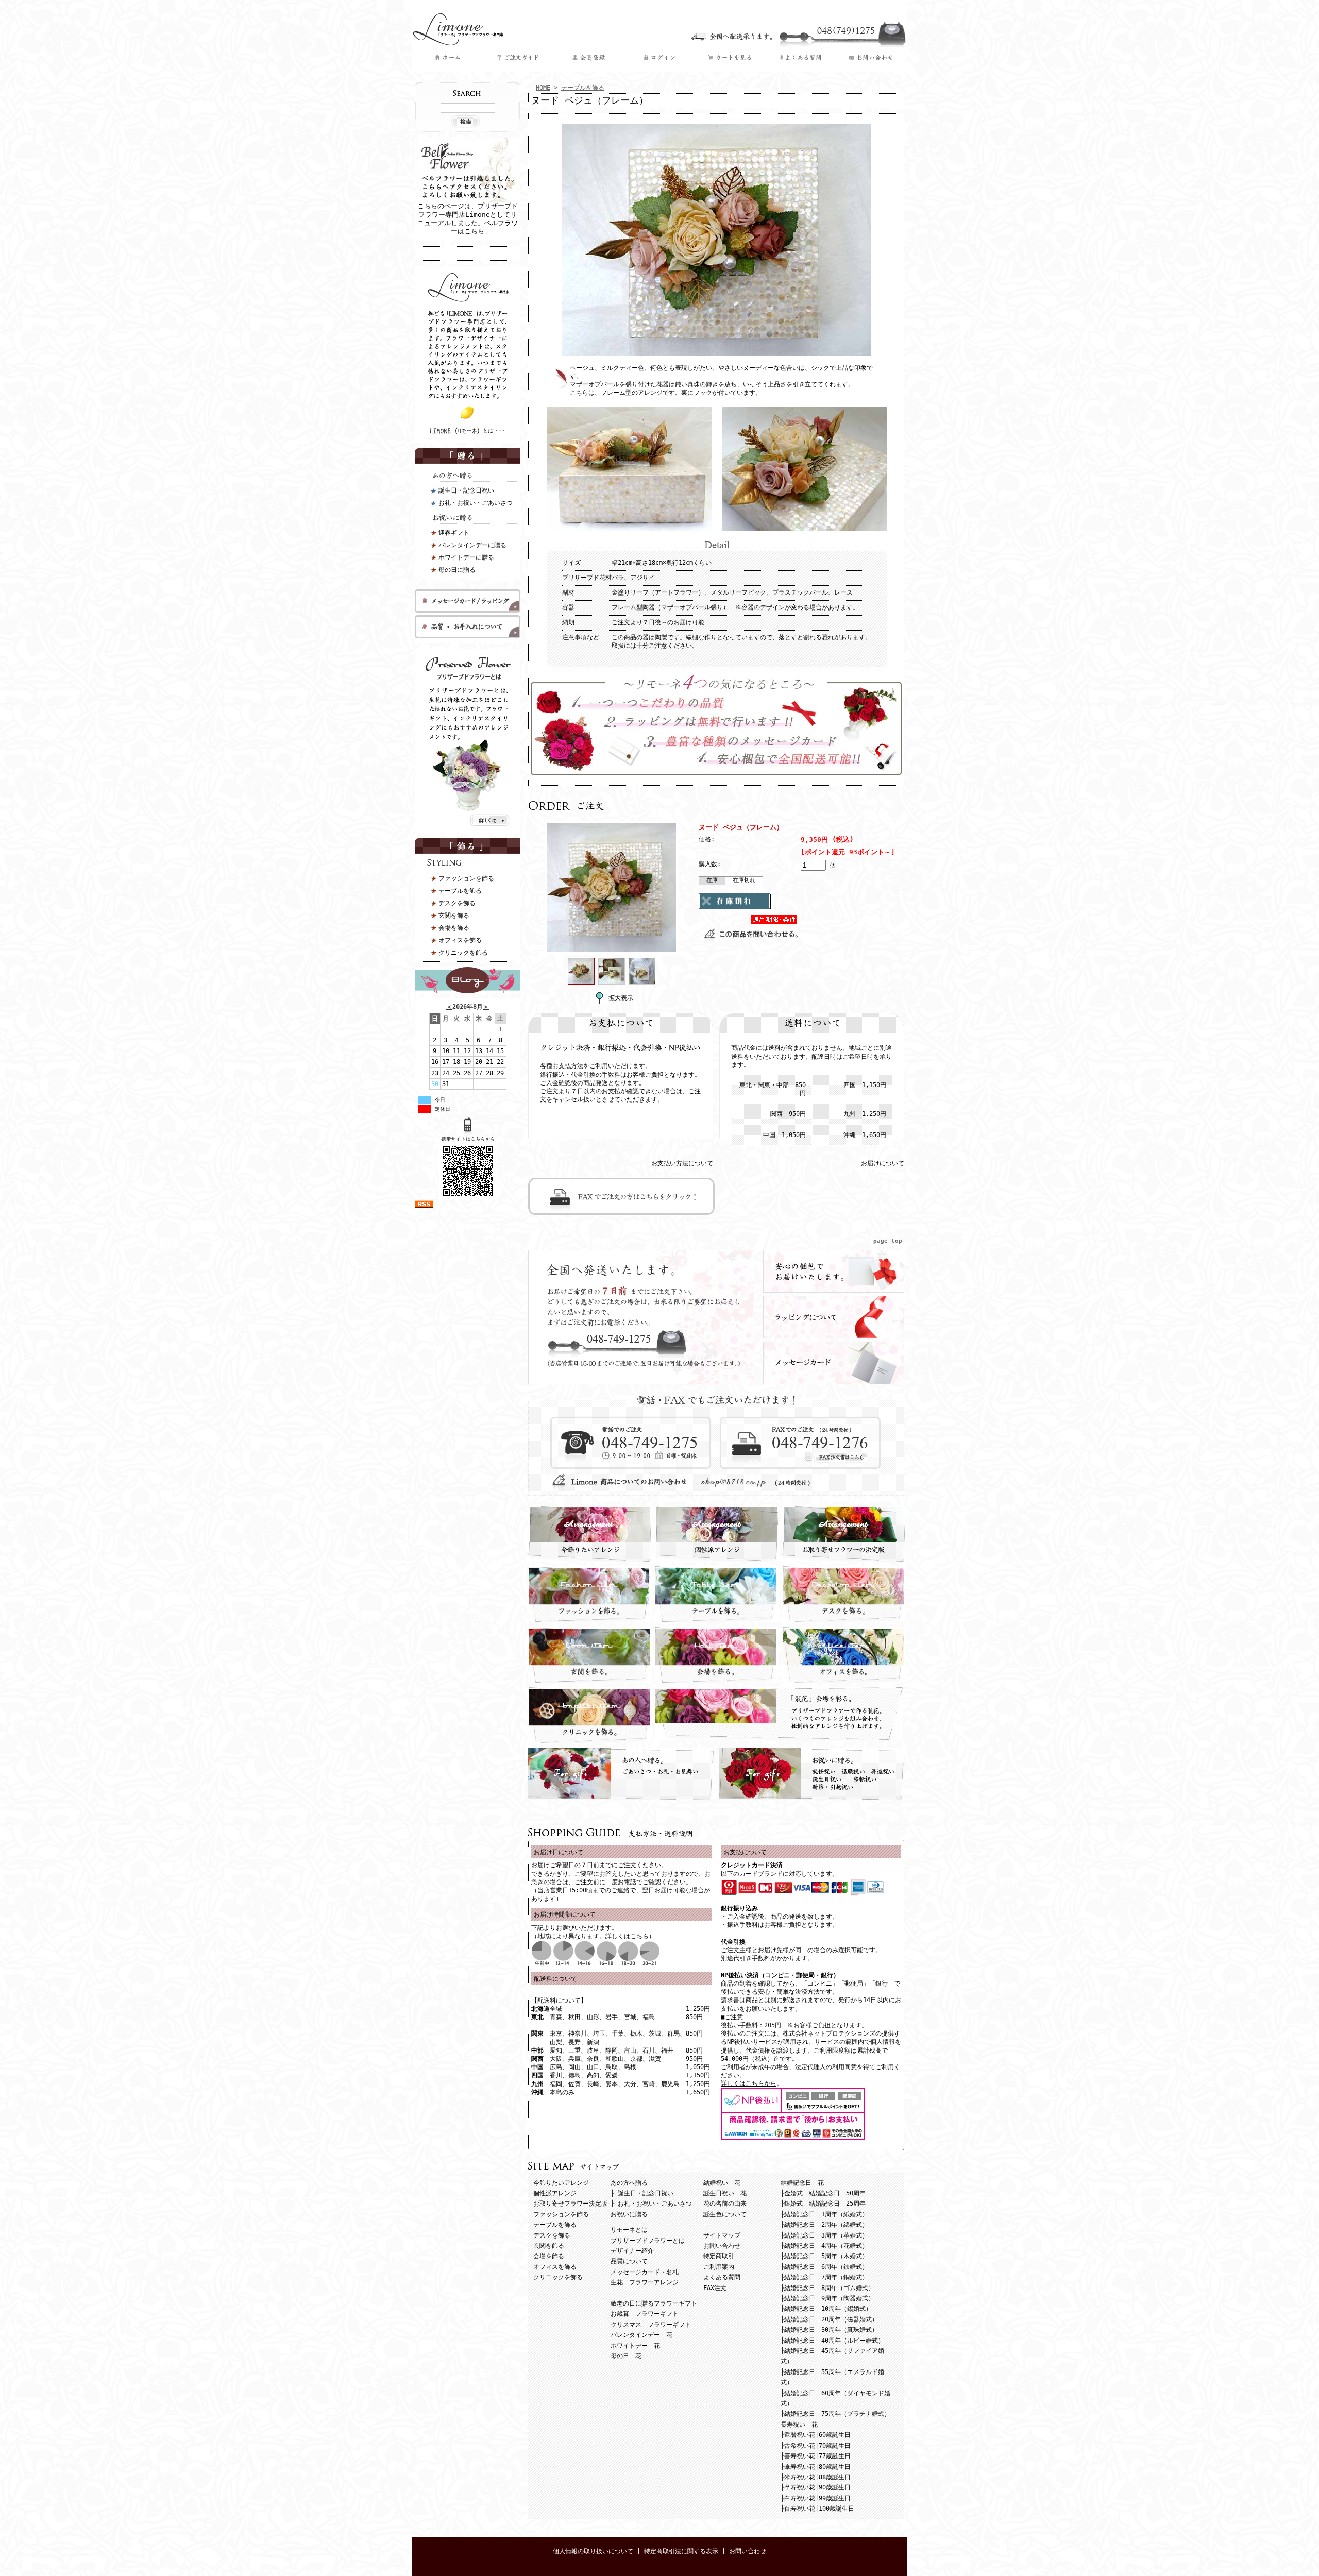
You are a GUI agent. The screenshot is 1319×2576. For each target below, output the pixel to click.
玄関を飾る (454, 916)
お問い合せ (871, 58)
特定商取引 (719, 2256)
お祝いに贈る (474, 519)
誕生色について (725, 2214)
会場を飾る (454, 928)
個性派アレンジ (555, 2193)
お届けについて (883, 1163)
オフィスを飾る (460, 940)
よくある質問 (800, 58)
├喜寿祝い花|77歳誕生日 (816, 2456)
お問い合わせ (722, 2246)
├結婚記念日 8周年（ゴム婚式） (827, 2288)
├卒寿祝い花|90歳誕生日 (816, 2487)
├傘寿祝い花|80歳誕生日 (816, 2467)
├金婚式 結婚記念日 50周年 (823, 2193)
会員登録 (589, 58)
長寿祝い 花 (799, 2425)
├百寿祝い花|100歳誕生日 (817, 2509)
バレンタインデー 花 (641, 2335)
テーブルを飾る (460, 891)
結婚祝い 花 (722, 2183)
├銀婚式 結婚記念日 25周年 (823, 2204)
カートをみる (730, 58)
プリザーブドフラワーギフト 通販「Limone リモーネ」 (458, 29)
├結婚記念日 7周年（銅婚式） (824, 2277)
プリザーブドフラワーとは (648, 2241)
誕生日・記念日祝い (466, 490)
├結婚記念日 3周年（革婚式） (824, 2235)
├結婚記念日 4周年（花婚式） (824, 2246)
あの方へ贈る (474, 477)
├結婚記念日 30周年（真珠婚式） (829, 2330)
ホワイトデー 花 (635, 2346)
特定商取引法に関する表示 (681, 2551)
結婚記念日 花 (802, 2183)
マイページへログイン (659, 58)
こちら (639, 1936)
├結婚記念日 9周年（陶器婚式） (827, 2298)
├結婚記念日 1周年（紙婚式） (824, 2214)
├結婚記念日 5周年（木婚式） (824, 2256)
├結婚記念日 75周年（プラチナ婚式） (835, 2414)
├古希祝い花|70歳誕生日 (816, 2446)
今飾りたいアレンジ (561, 2183)
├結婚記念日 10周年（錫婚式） (826, 2309)
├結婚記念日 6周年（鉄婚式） (824, 2267)
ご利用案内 (518, 58)
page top (888, 1241)
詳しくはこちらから (749, 2083)
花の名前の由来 (725, 2204)
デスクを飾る (457, 903)
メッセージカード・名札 (645, 2272)
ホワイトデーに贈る (466, 557)
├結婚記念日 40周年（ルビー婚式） (832, 2341)
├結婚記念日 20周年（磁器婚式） (829, 2319)
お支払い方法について (682, 1163)
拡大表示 (621, 998)
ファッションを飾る (466, 878)
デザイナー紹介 (632, 2251)
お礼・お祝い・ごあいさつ (476, 503)
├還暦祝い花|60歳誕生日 (816, 2435)
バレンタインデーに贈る (472, 545)
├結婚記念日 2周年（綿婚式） (824, 2225)
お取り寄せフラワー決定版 (570, 2204)
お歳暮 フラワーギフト (645, 2314)
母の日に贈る (457, 570)
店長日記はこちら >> (468, 980)
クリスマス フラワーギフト (651, 2325)
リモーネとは (629, 2230)
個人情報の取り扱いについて (593, 2551)
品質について (629, 2261)
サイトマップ (722, 2235)
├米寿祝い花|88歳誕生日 (816, 2477)
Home (447, 58)
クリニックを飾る (463, 953)
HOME (543, 88)
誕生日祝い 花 (725, 2193)
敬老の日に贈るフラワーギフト (654, 2303)
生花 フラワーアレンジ (645, 2282)
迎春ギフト (454, 533)
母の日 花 (626, 2356)
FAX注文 (715, 2288)
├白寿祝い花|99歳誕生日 (816, 2498)
